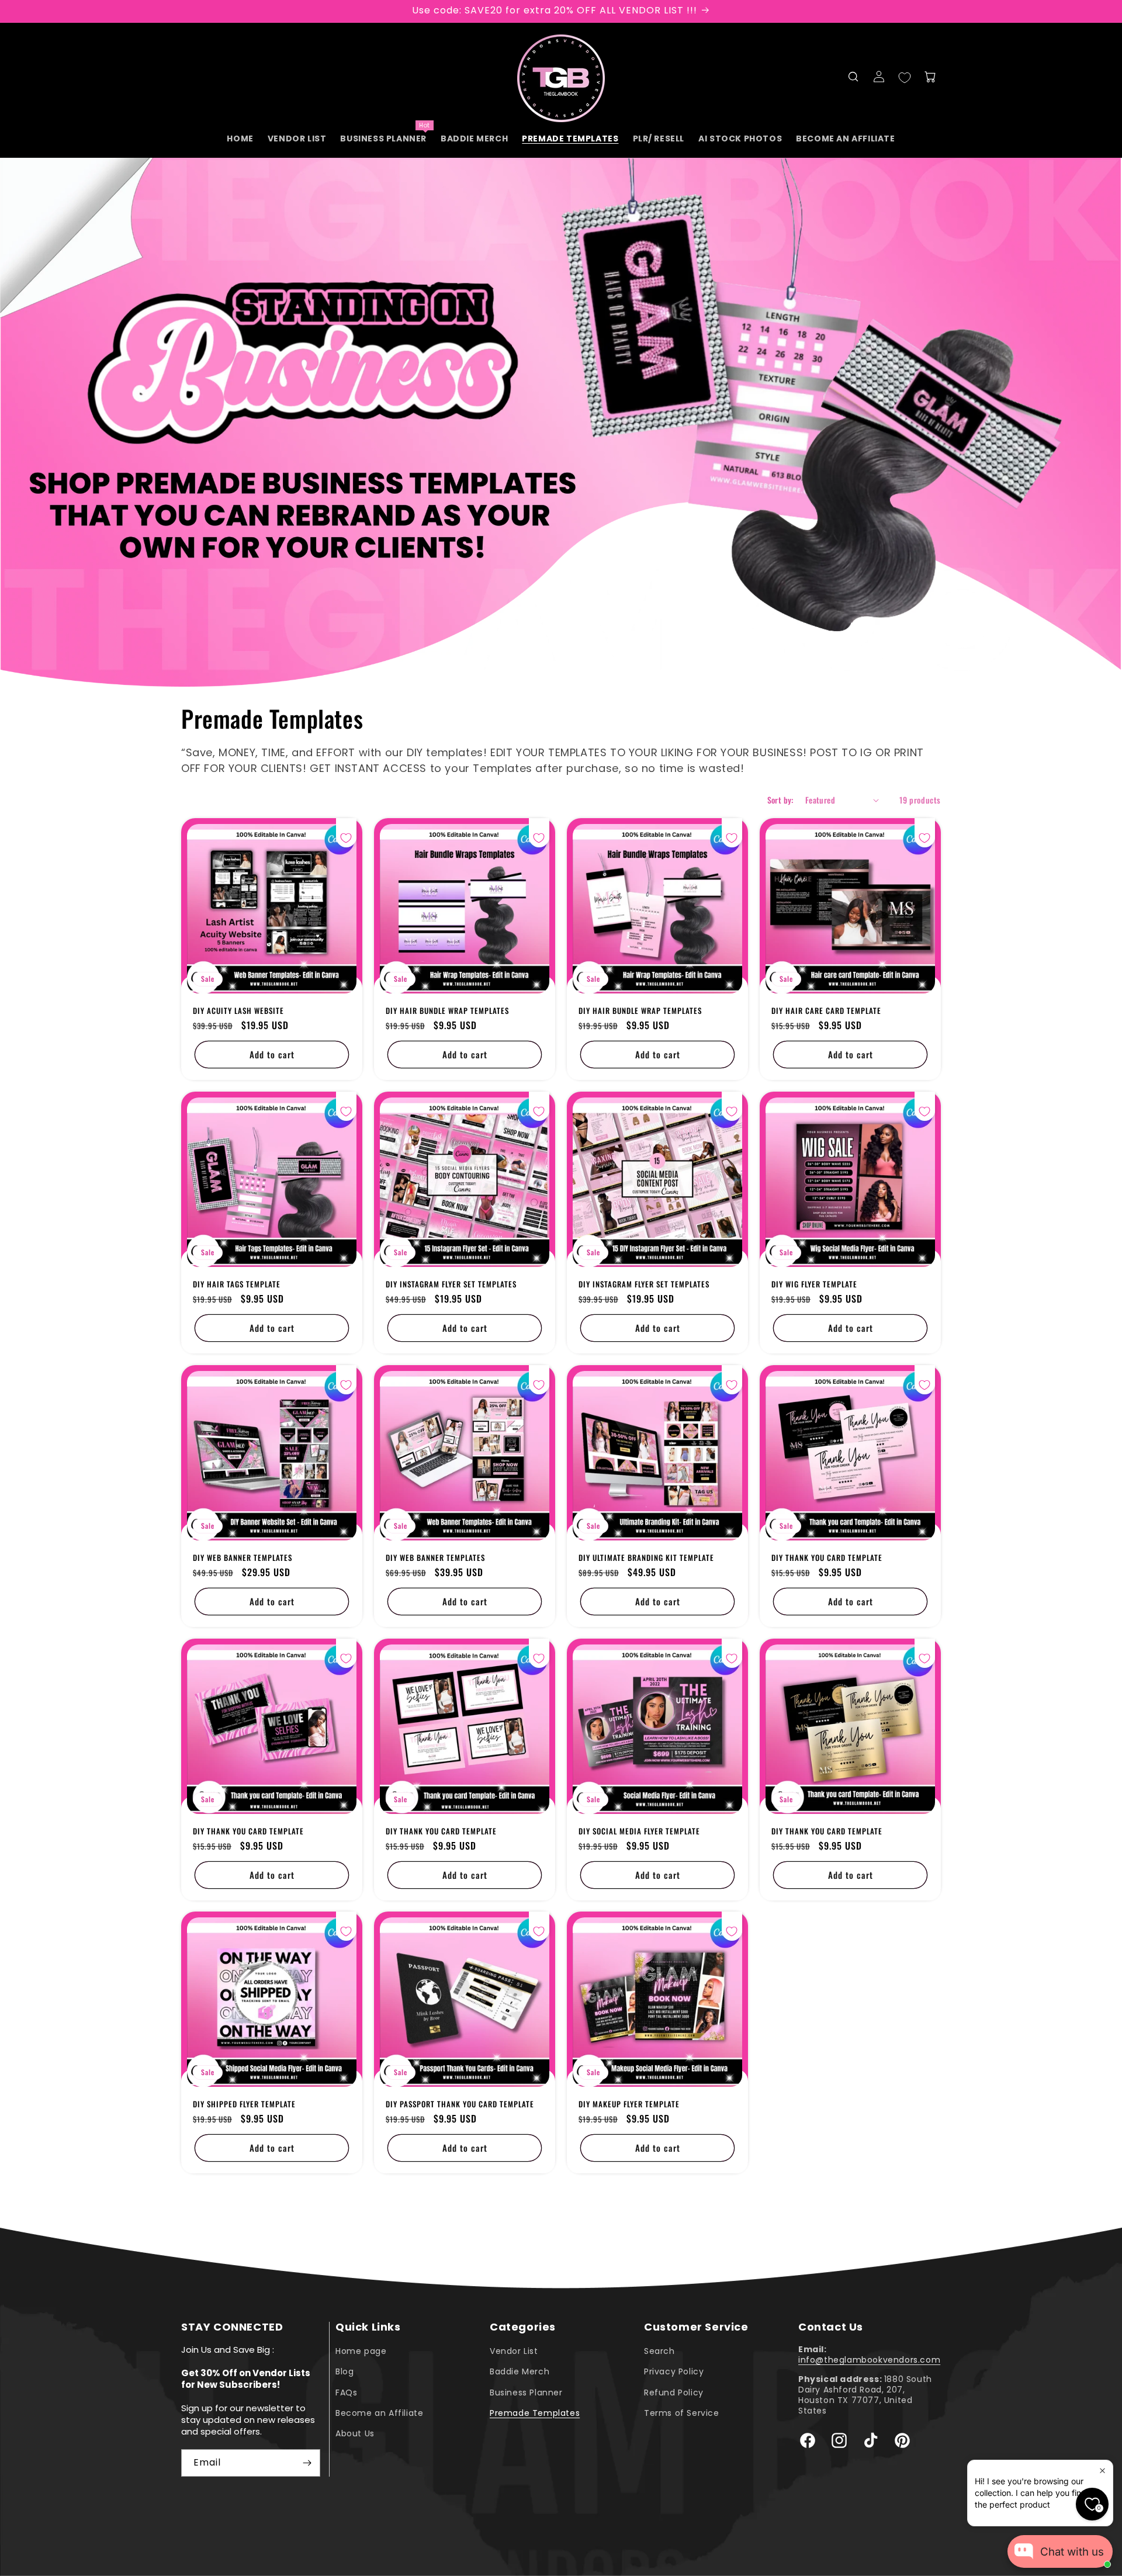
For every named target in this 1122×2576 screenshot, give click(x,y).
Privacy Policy (674, 2371)
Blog (344, 2371)
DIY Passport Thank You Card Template (460, 2104)
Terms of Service (682, 2413)
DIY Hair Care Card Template (826, 1011)
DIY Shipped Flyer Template (244, 2104)
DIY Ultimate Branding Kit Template (646, 1558)
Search (659, 2351)
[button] (853, 77)
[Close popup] (1102, 2471)
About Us (355, 2433)
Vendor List (514, 2351)
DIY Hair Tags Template (237, 1284)
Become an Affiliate (379, 2413)
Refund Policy (674, 2393)
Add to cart (272, 1055)
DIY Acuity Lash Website (238, 1011)
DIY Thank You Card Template (827, 1558)
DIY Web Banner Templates (243, 1558)
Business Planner (526, 2393)
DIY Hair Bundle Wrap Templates (447, 1011)
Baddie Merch (520, 2371)
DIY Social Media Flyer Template (639, 1831)
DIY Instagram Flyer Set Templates (451, 1284)
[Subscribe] (307, 2463)
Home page (361, 2351)
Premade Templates (535, 2413)
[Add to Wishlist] (346, 838)
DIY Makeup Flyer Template (629, 2104)
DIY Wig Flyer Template (814, 1284)
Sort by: (780, 800)
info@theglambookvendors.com (869, 2360)
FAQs (346, 2393)
